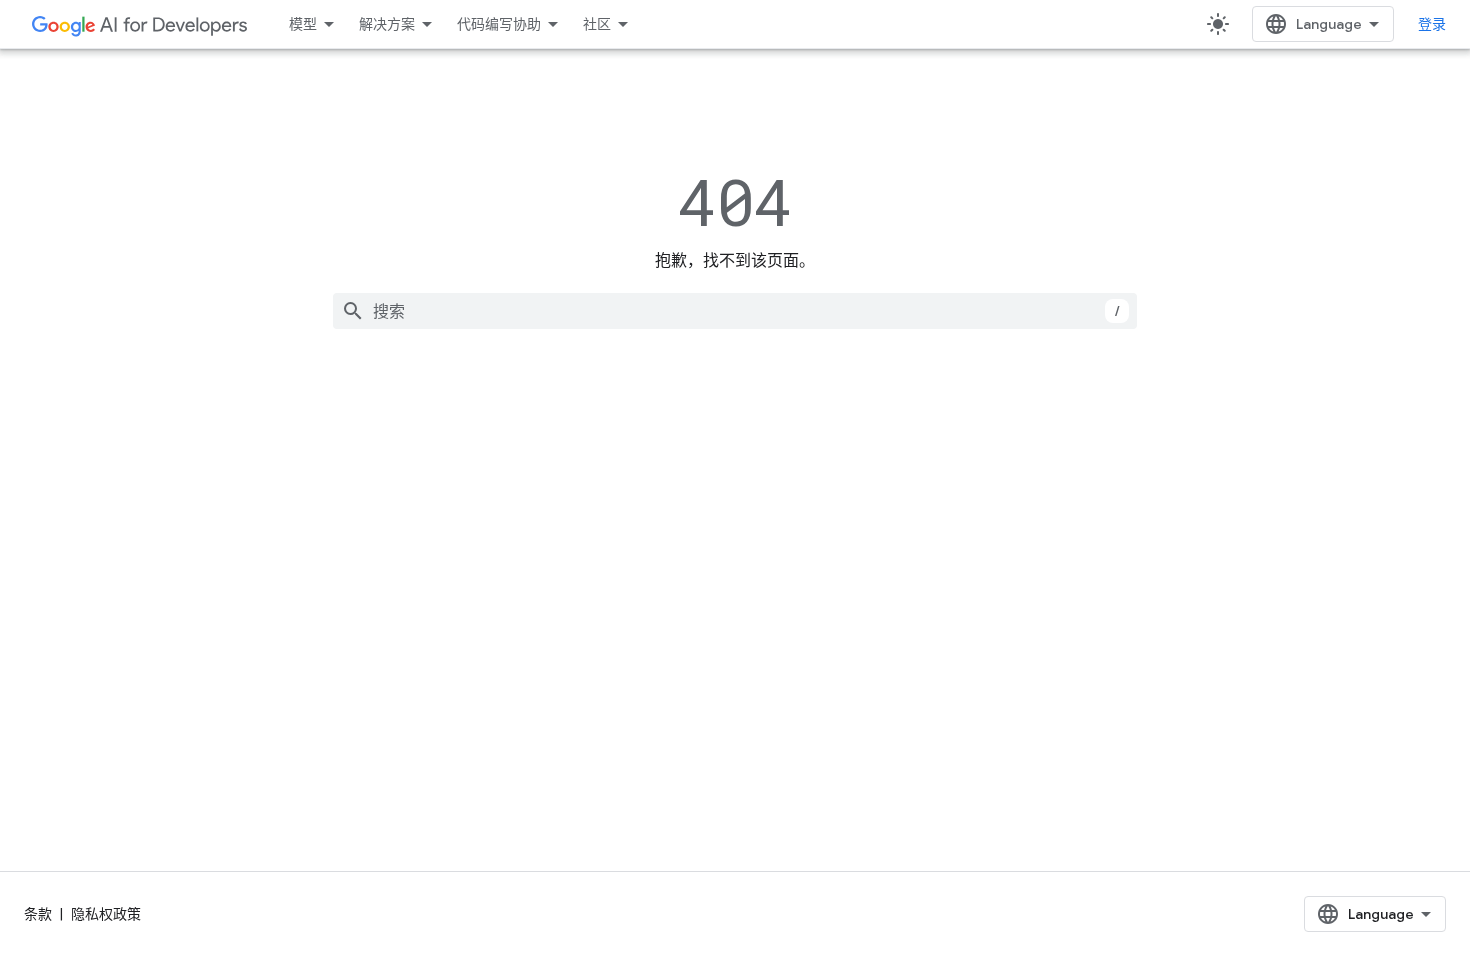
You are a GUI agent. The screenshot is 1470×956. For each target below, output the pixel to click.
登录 (1432, 24)
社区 (597, 24)
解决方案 (387, 24)
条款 (38, 914)
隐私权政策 (106, 914)
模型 (303, 24)
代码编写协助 (499, 24)
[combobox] (735, 311)
